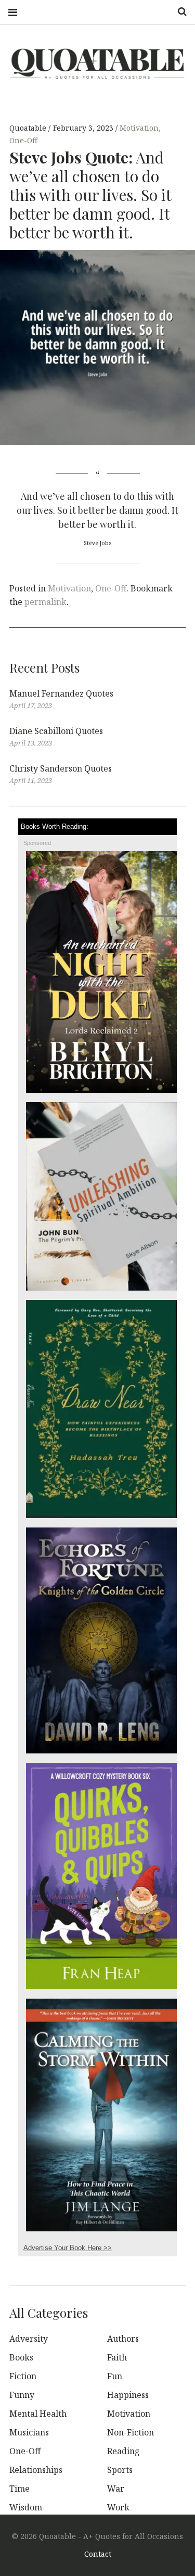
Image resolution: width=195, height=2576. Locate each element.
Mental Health (38, 2414)
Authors (123, 2339)
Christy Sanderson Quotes (61, 768)
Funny (22, 2395)
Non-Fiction (131, 2432)
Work (118, 2507)
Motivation (139, 128)
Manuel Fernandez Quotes (61, 693)
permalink (45, 602)
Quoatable (29, 128)
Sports (120, 2470)
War (116, 2489)
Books (21, 2357)
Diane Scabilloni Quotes (56, 731)
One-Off (23, 141)
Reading (123, 2451)
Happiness (128, 2395)
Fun (115, 2376)
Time (19, 2489)
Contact (98, 2554)
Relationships (36, 2470)
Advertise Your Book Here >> (68, 2248)
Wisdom (26, 2507)
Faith (117, 2357)
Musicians (29, 2432)
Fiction (23, 2376)
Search (178, 12)
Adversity (29, 2339)
